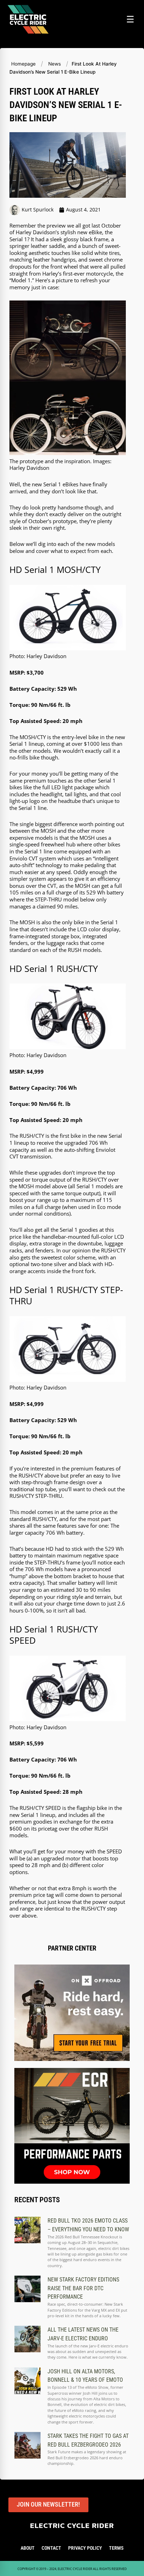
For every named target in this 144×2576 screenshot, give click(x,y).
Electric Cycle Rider (72, 2525)
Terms (116, 2548)
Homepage (23, 64)
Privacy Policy (85, 2548)
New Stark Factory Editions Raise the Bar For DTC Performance (83, 2288)
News (55, 64)
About (28, 2548)
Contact (51, 2548)
